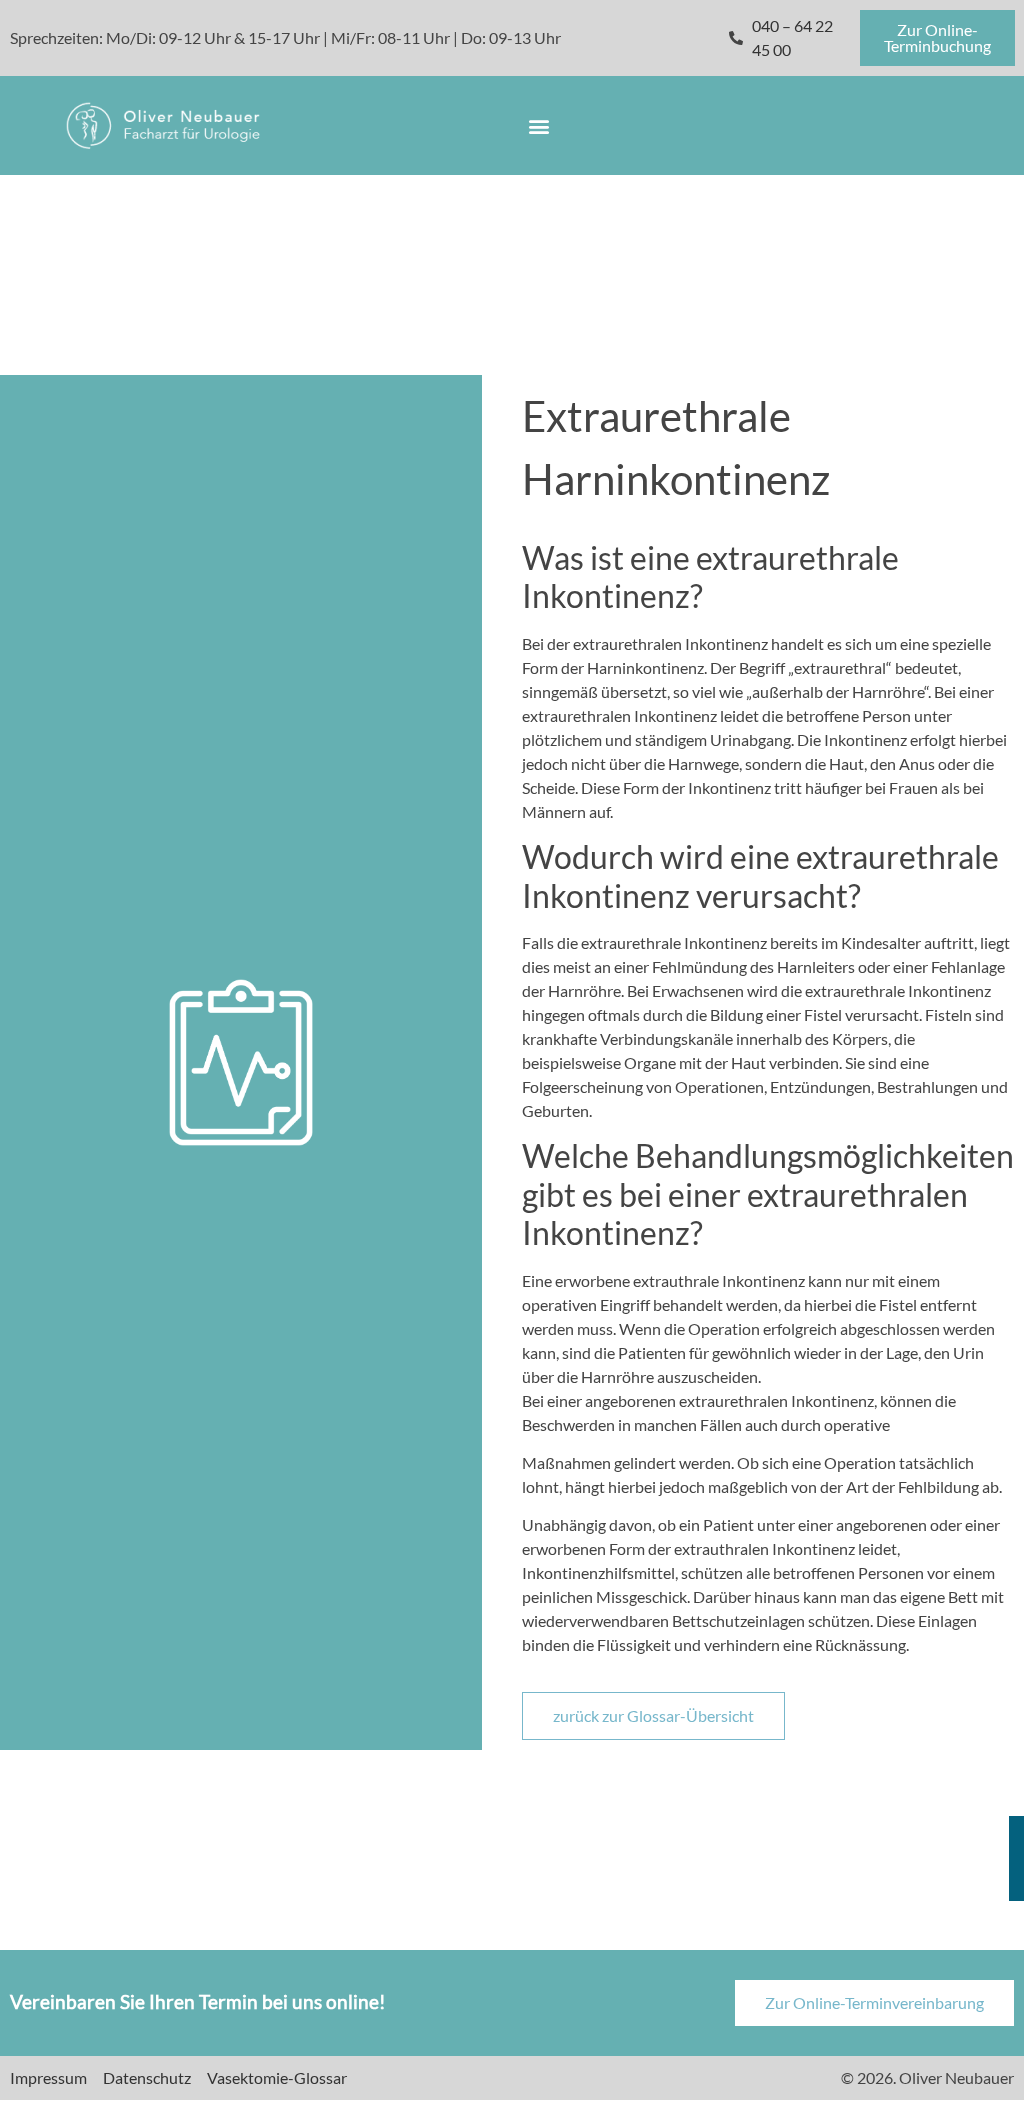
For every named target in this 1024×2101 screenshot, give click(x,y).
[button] (538, 125)
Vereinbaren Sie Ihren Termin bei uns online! (198, 2001)
